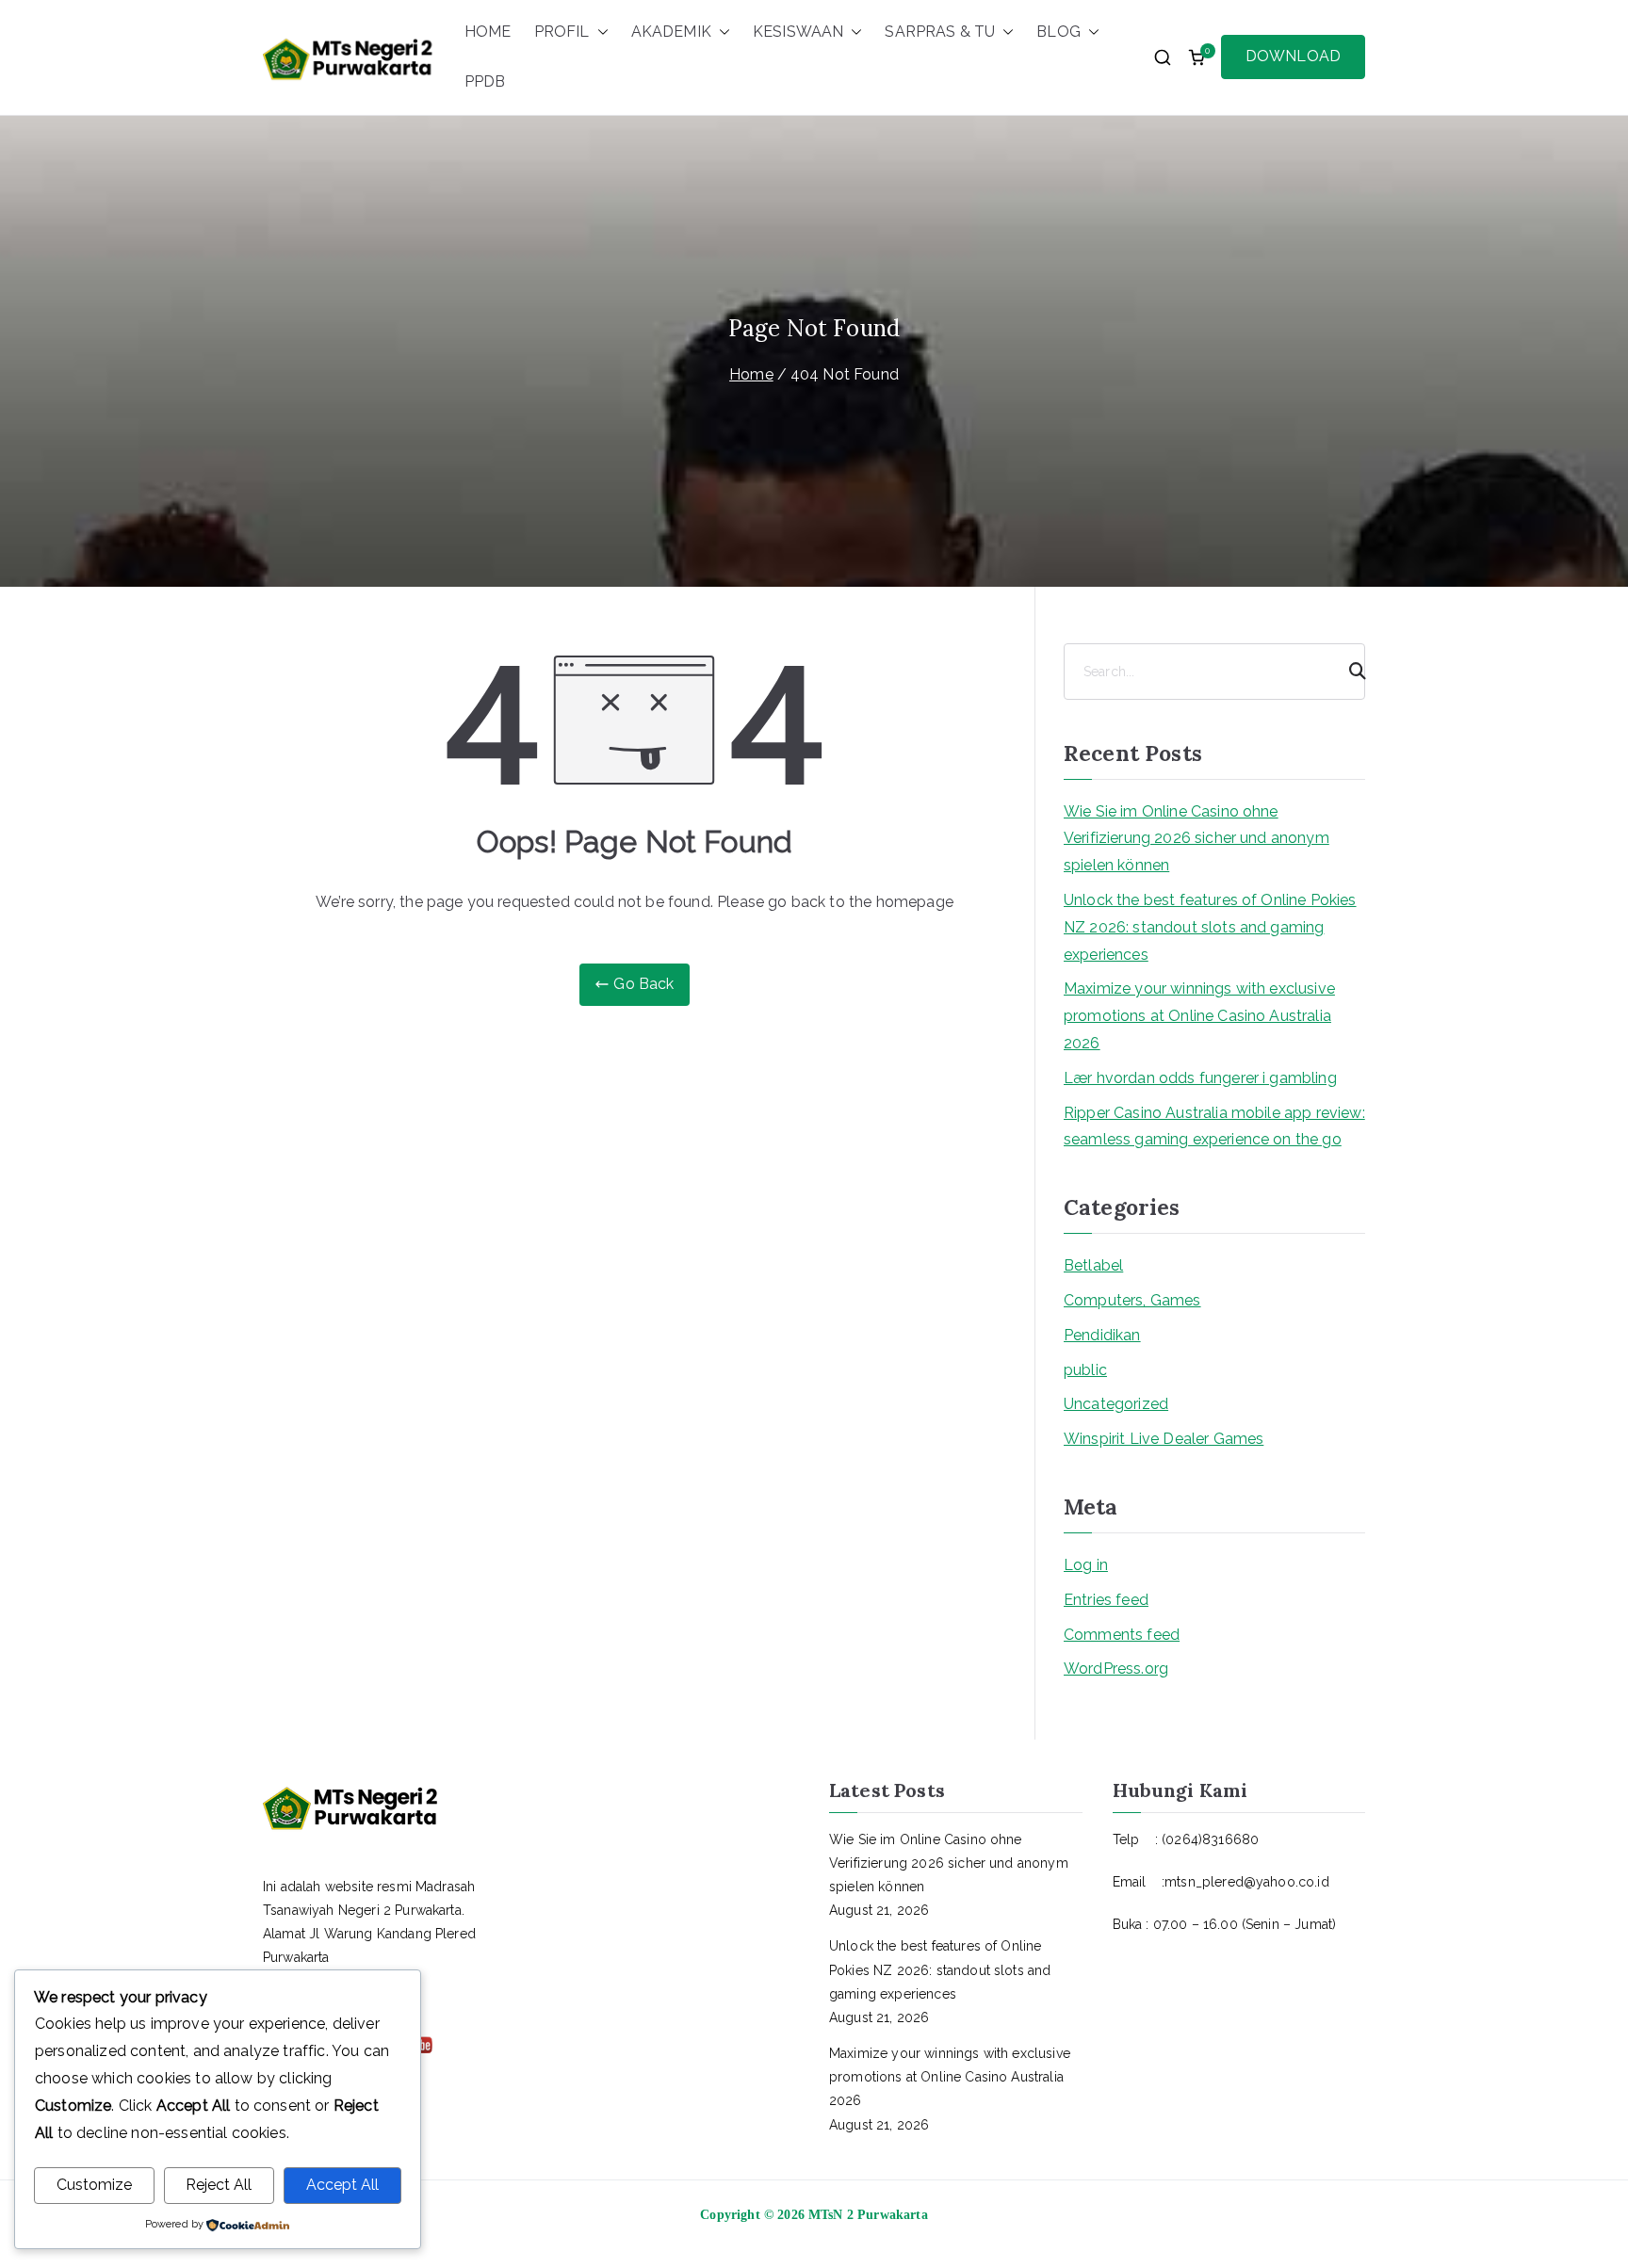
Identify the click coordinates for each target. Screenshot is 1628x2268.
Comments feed (1122, 1635)
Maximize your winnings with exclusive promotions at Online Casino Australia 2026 (1199, 1016)
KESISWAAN (798, 32)
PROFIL (562, 32)
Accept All (342, 2185)
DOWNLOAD (1293, 56)
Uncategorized (1116, 1404)
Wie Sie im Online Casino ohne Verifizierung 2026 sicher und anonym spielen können (1197, 839)
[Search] (1349, 672)
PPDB (485, 81)
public (1085, 1370)
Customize (94, 2185)
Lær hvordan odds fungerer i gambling (1200, 1078)
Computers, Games (1132, 1300)
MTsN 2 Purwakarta (868, 2215)
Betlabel (1093, 1265)
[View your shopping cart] (1197, 57)
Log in (1086, 1565)
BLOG (1058, 32)
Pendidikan (1102, 1335)
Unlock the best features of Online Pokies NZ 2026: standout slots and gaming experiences (1210, 927)
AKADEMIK (671, 32)
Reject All (219, 2185)
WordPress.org (1116, 1669)
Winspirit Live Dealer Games (1164, 1439)
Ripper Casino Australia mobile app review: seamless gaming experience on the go (1214, 1126)
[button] (599, 32)
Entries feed (1106, 1600)
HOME (488, 32)
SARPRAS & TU (940, 32)
